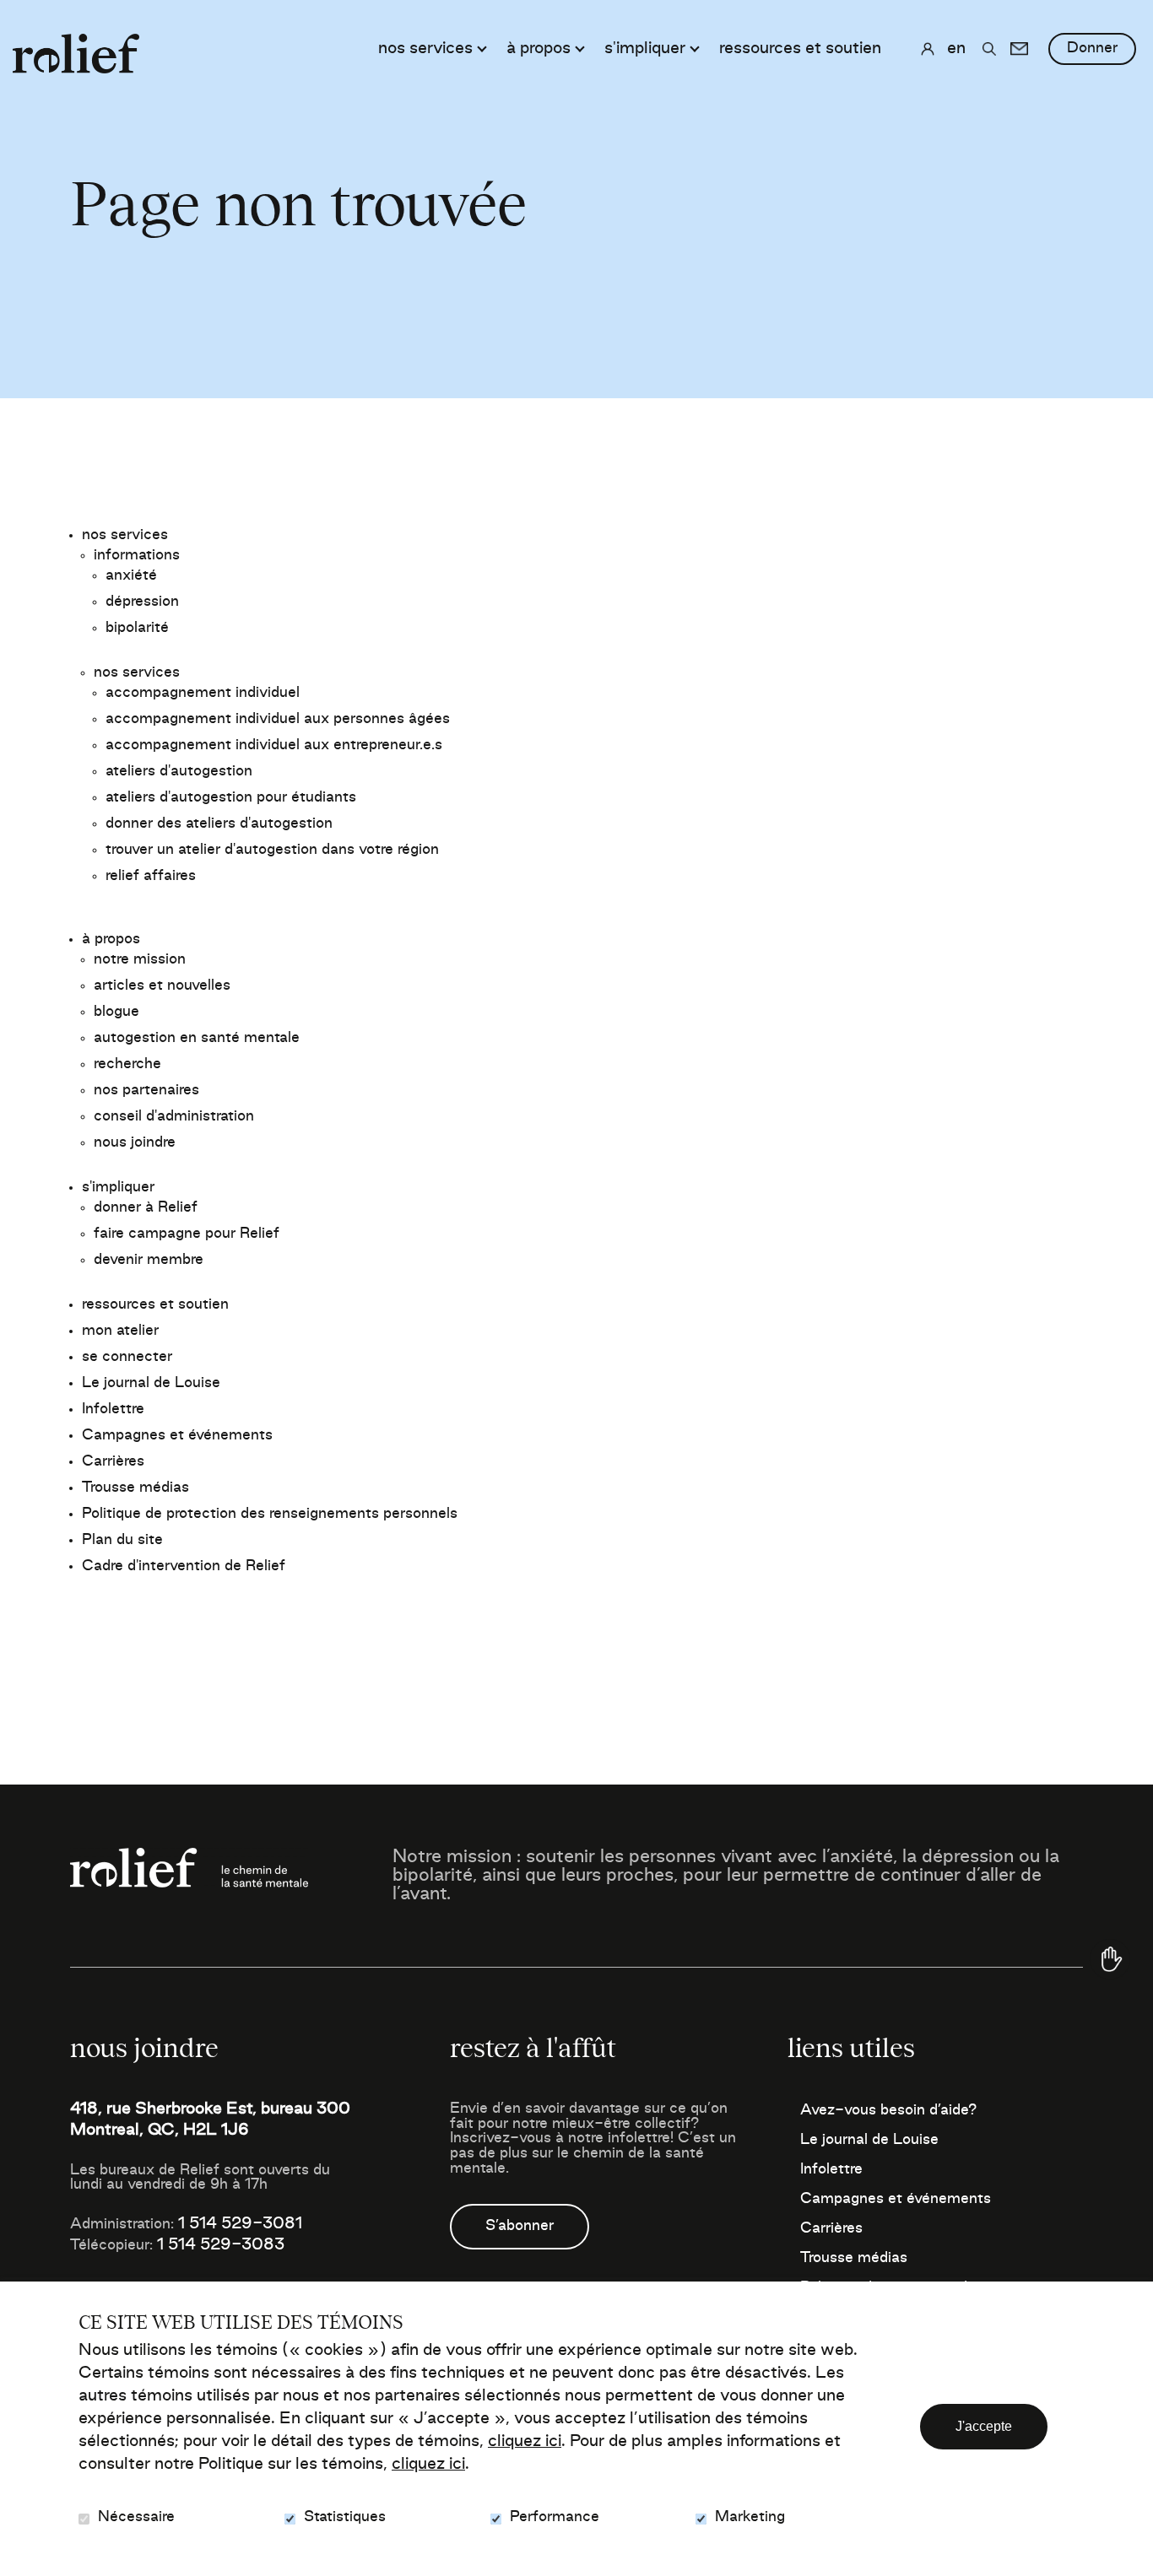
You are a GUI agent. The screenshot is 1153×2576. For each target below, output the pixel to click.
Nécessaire (136, 2517)
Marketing (750, 2517)
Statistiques (345, 2517)
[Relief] (76, 45)
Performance (555, 2517)
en (956, 49)
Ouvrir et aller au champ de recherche (989, 49)
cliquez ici (525, 2442)
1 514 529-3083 (221, 2245)
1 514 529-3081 (240, 2224)
